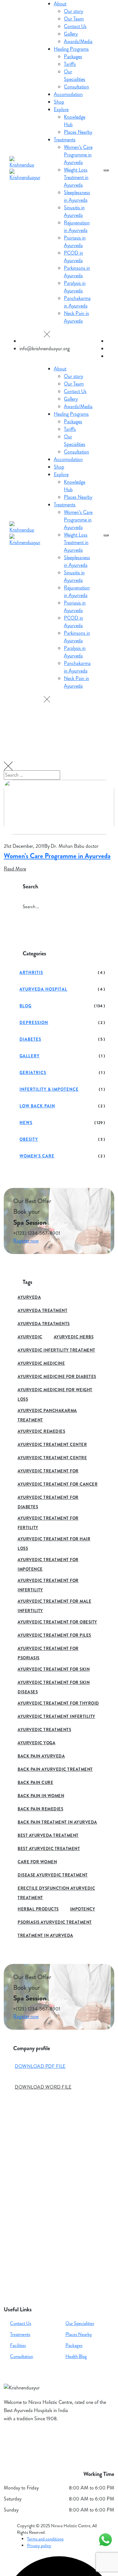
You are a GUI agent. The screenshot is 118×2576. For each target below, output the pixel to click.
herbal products (38, 1909)
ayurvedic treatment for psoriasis (48, 1649)
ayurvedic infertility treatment (56, 1350)
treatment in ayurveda (45, 1935)
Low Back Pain (37, 1106)
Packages (74, 2345)
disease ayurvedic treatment (53, 1875)
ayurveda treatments (44, 1324)
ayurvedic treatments (44, 1730)
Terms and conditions (45, 2539)
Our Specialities (80, 2323)
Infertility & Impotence (49, 1089)
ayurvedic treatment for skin (54, 1669)
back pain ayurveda (41, 1756)
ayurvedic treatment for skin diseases (54, 1683)
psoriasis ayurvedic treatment (55, 1922)
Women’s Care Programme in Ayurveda (57, 856)
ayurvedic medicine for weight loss (55, 1391)
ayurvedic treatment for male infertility (54, 1602)
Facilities (18, 2345)
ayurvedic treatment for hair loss (54, 1540)
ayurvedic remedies (41, 1431)
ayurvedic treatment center (52, 1445)
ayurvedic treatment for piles (54, 1635)
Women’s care (37, 1156)
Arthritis (31, 973)
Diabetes (30, 1039)
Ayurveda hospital (43, 989)
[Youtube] (42, 2440)
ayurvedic (30, 1337)
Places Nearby (79, 2334)
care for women (37, 1862)
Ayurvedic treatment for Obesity (57, 1622)
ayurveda (29, 1297)
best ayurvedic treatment (49, 1849)
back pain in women (41, 1796)
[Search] (108, 10)
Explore (61, 109)
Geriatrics (33, 1073)
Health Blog (76, 2356)
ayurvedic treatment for (48, 1471)
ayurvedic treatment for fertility (48, 1519)
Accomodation (68, 94)
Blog (25, 1006)
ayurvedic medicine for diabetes (57, 1377)
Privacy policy (39, 2545)
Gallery (30, 1056)
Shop (59, 102)
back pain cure (35, 1783)
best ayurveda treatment (48, 1835)
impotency (83, 1909)
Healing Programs (71, 49)
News (26, 1123)
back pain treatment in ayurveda (57, 1822)
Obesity (29, 1139)
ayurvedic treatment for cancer (58, 1484)
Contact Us (21, 2323)
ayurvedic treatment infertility (56, 1716)
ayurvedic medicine (41, 1363)
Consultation (22, 2356)
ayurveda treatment (42, 1310)
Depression (34, 1023)
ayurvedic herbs (74, 1337)
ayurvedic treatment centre (52, 1458)
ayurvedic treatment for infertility (48, 1581)
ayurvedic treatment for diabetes (48, 1498)
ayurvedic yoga (37, 1743)
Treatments (65, 140)
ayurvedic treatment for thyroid (58, 1703)
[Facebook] (10, 2440)
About (60, 4)
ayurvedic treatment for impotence (48, 1561)
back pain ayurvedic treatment (55, 1769)
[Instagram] (26, 2440)
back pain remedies (40, 1809)
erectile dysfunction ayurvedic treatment (56, 1889)
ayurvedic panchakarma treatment (47, 1412)
